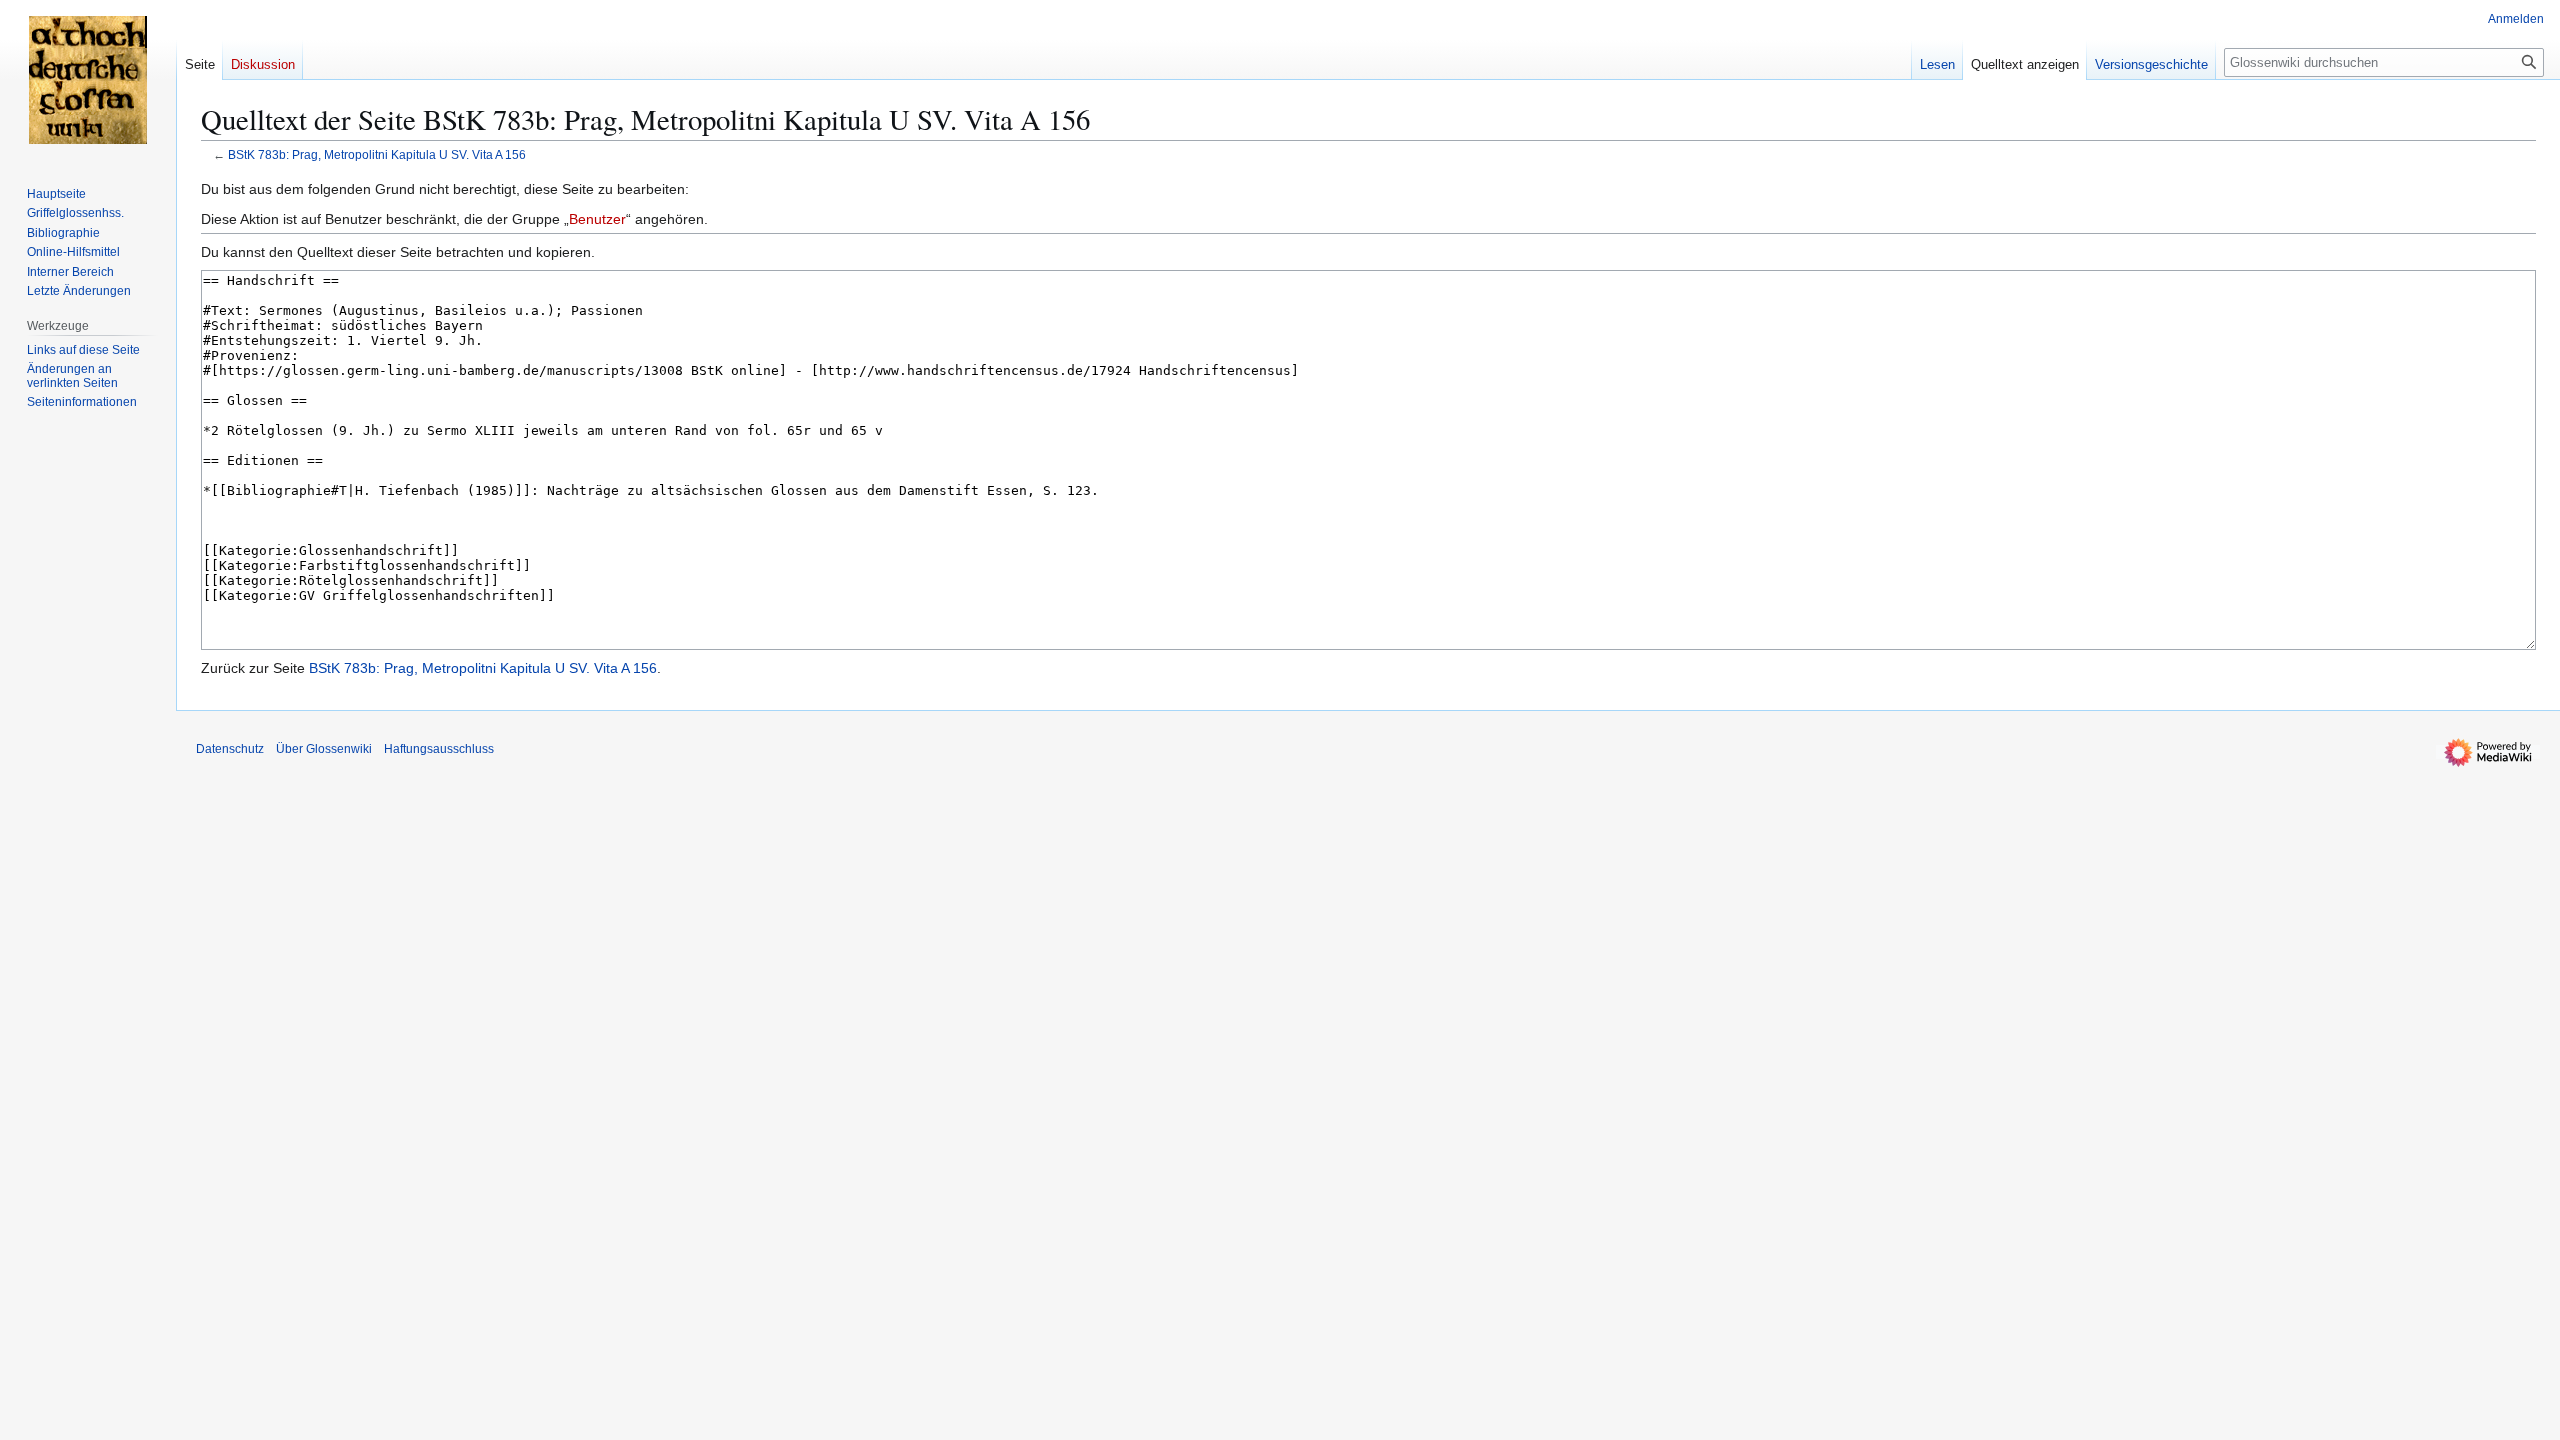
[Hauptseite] (88, 80)
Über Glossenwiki (324, 749)
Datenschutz (230, 749)
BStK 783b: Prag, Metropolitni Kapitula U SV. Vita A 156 (377, 154)
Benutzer (597, 219)
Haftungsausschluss (439, 749)
